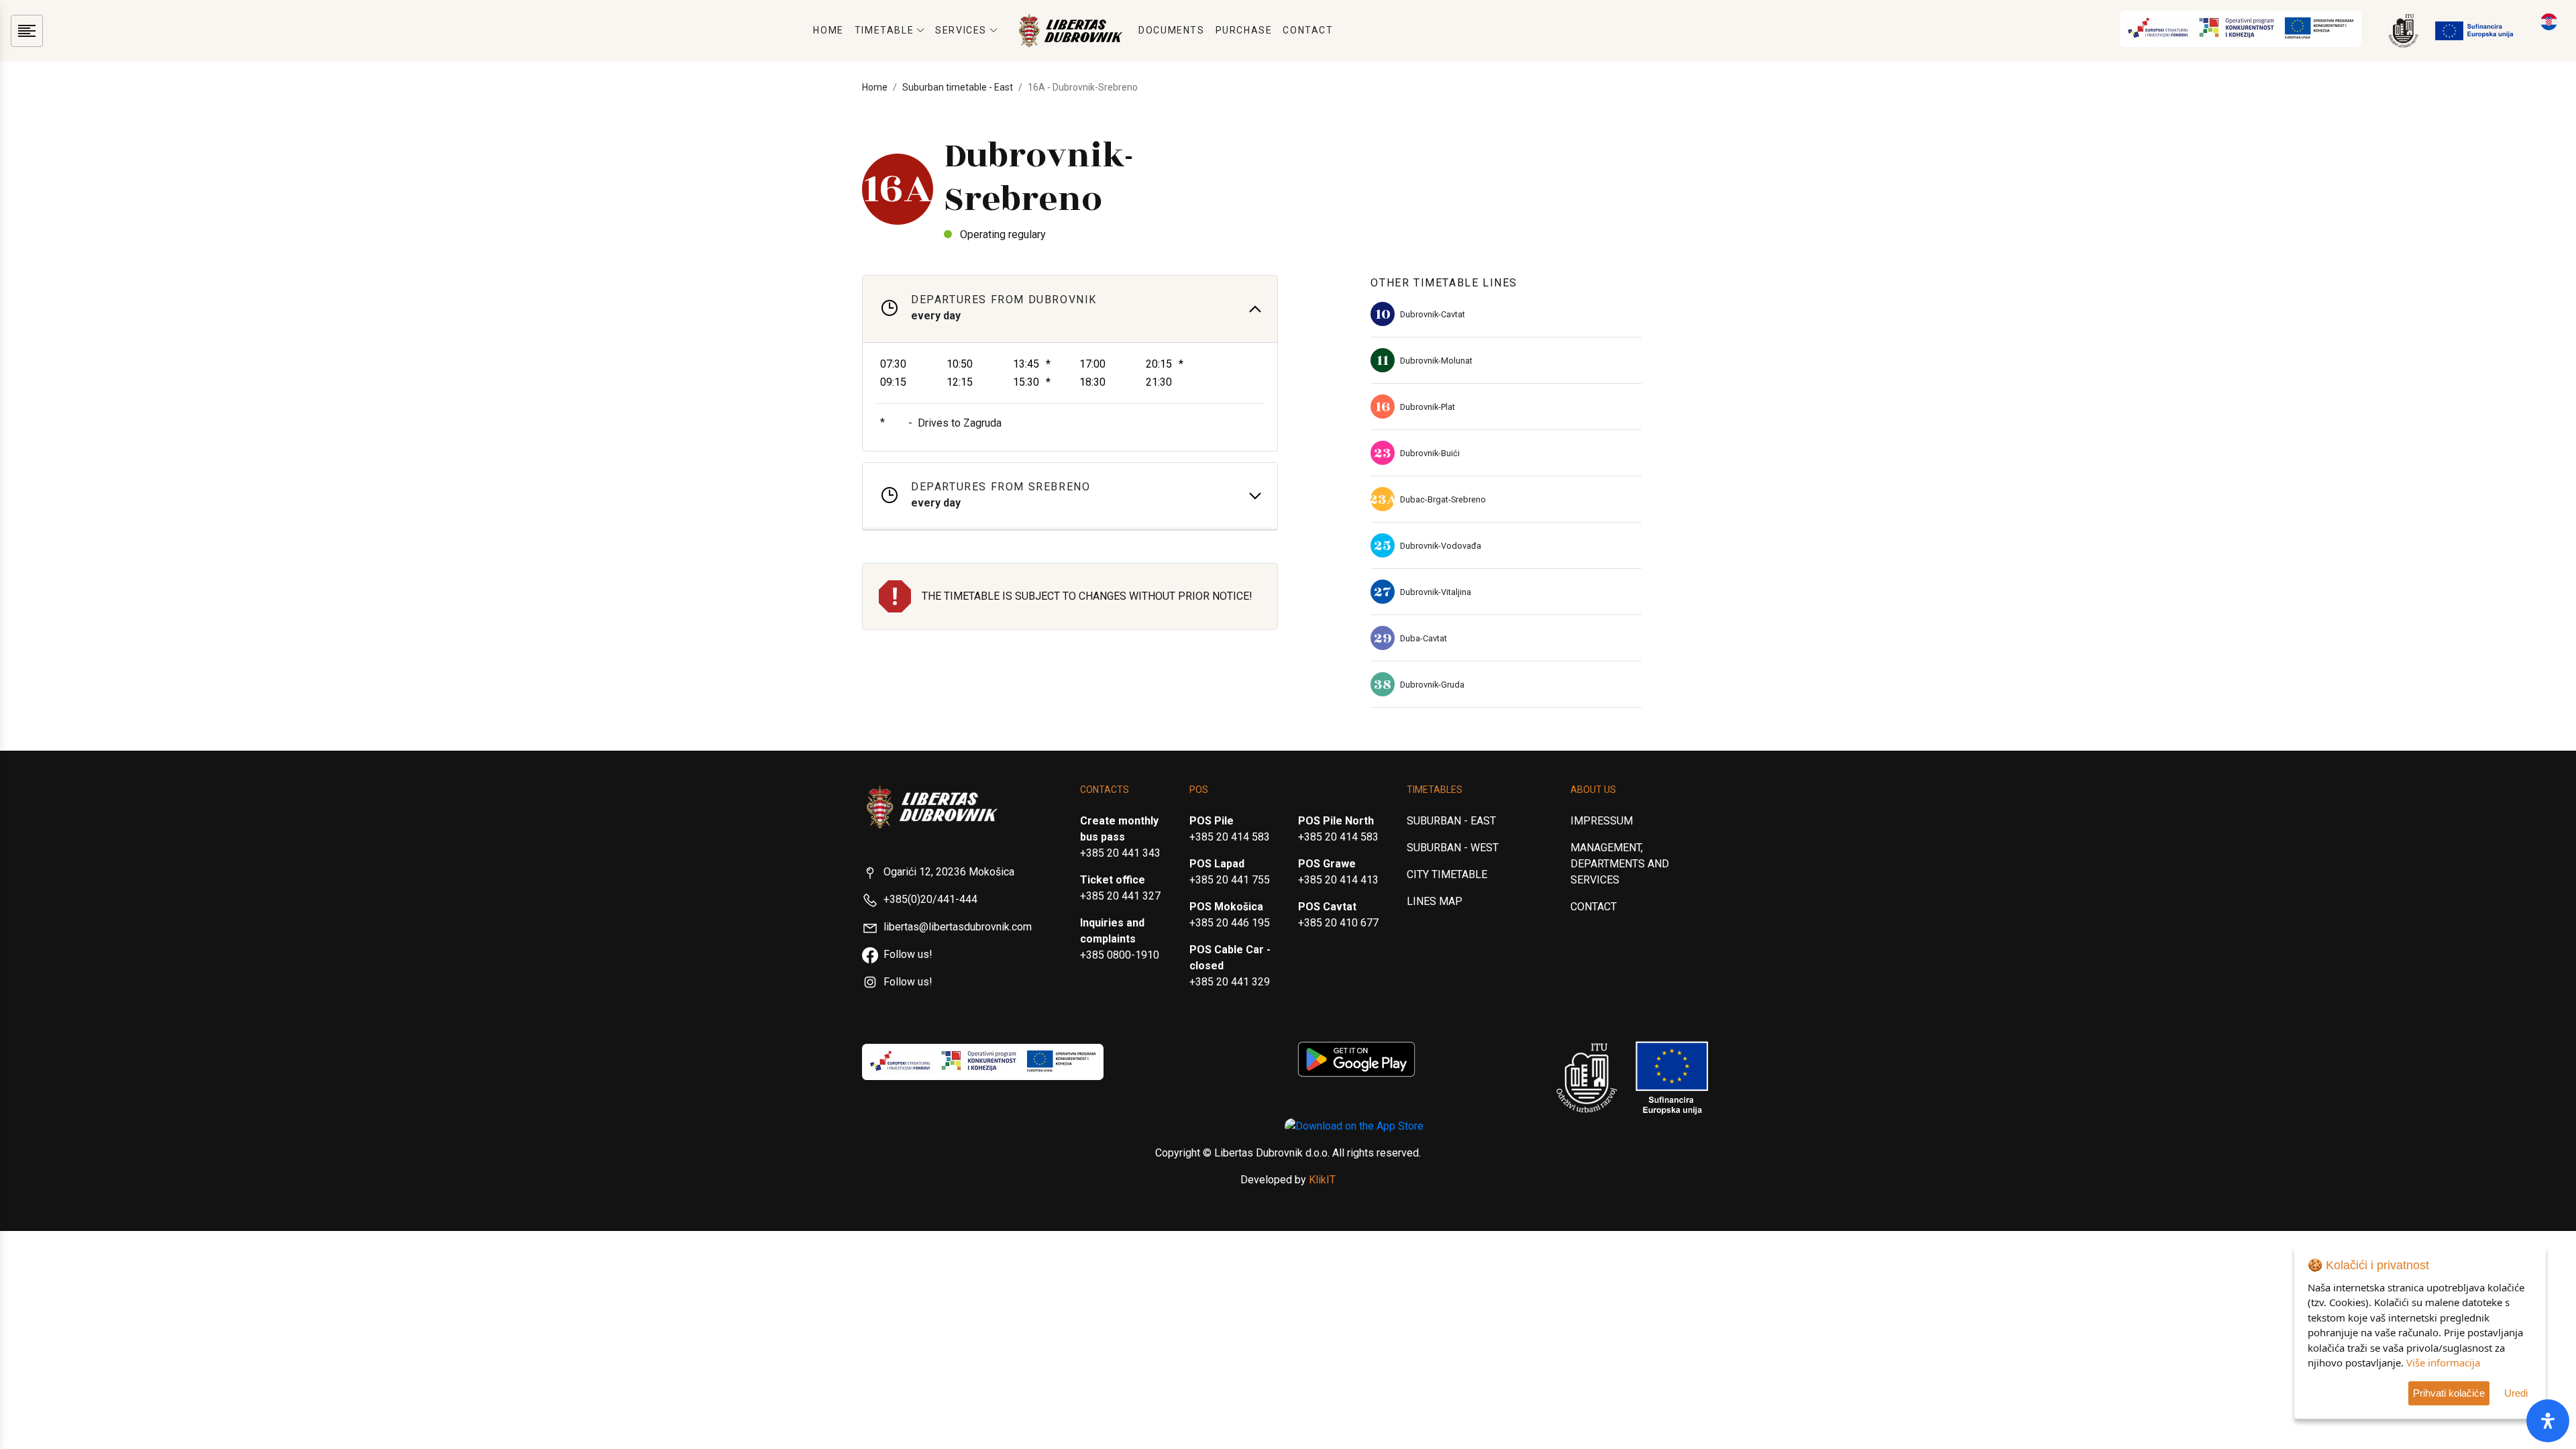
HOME (828, 30)
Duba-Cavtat (1424, 638)
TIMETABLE (884, 30)
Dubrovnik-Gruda (1432, 685)
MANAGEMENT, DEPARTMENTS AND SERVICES (1620, 864)
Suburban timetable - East (958, 87)
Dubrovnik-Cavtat (1433, 314)
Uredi (2516, 1393)
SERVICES (961, 30)
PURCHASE (1244, 30)
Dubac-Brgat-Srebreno (1443, 499)
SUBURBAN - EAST (1451, 821)
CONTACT (1308, 30)
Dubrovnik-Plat (1428, 407)
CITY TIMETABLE (1447, 874)
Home (875, 87)
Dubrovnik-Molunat (1436, 361)
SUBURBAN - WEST (1453, 848)
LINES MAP (1435, 901)
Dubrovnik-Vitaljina (1436, 592)
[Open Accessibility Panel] (2548, 1421)
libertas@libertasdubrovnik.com (958, 927)
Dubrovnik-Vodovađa (1441, 546)
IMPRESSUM (1602, 821)
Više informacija (2443, 1362)
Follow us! (908, 954)
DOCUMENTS (1171, 30)
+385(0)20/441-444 (930, 899)
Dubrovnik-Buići (1430, 453)
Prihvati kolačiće (2449, 1393)
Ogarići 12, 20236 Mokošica (949, 872)
